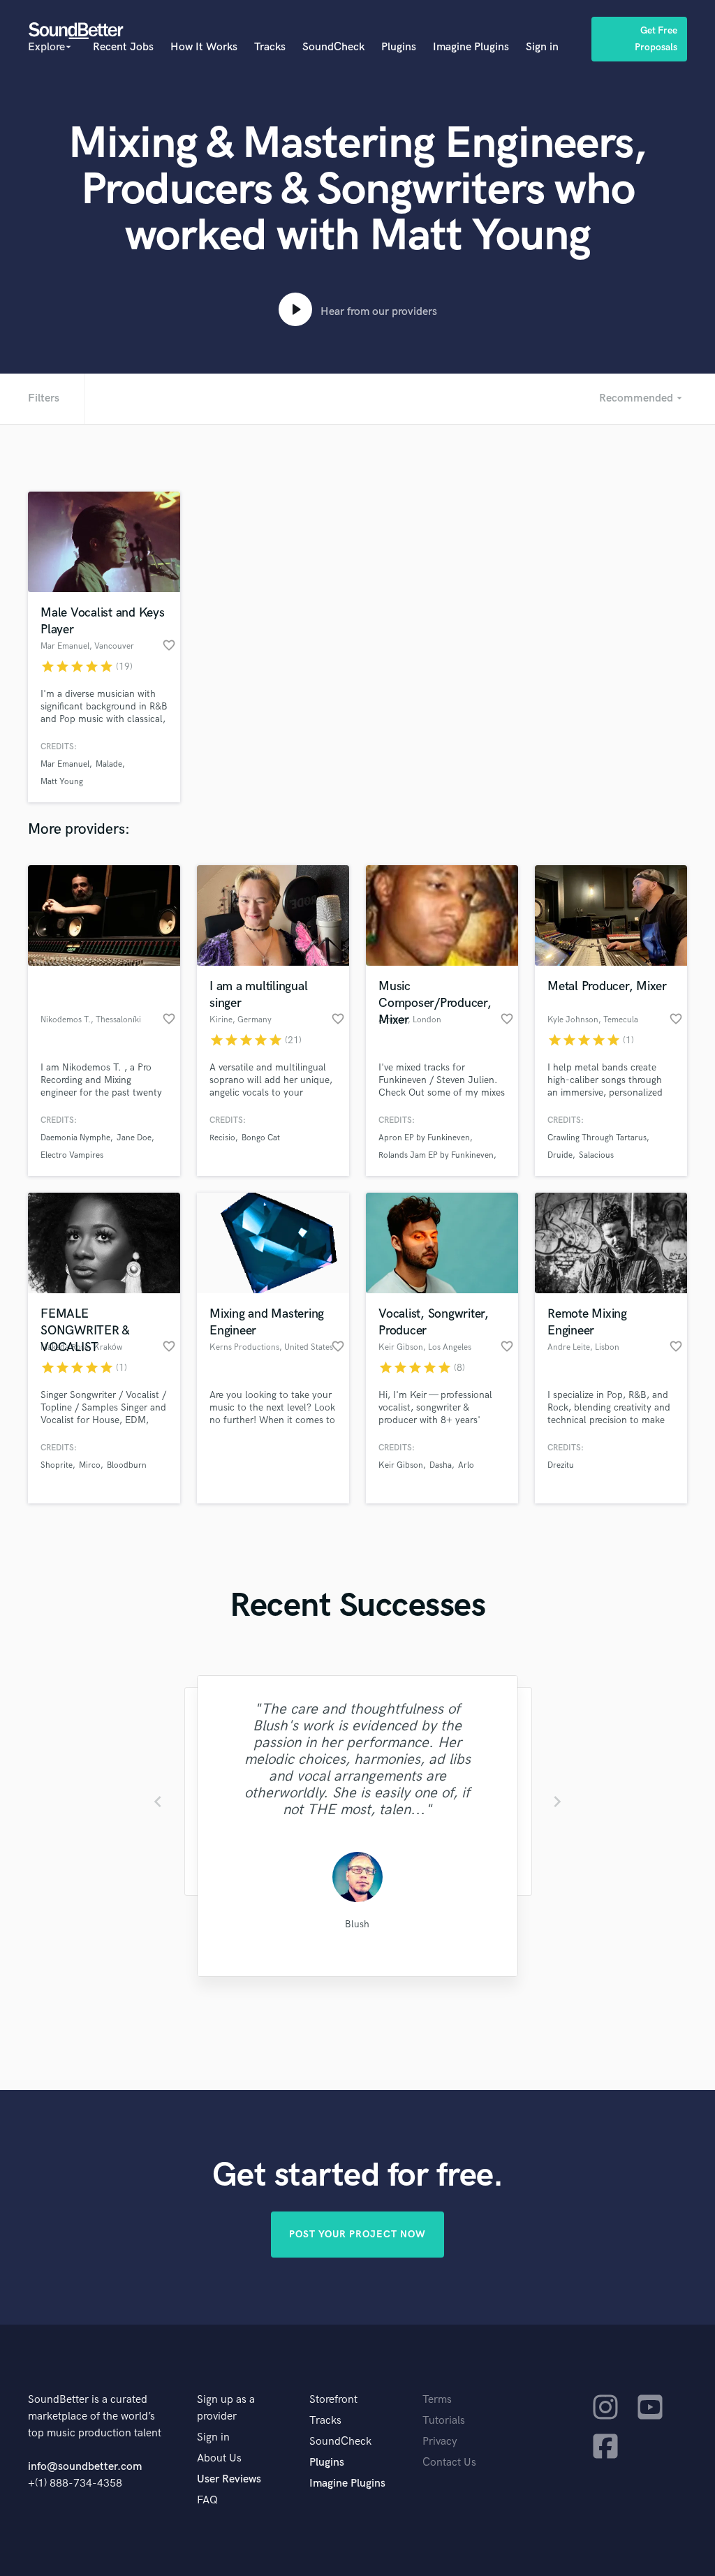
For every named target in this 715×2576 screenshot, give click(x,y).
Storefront (333, 2400)
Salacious (596, 1155)
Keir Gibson (401, 1465)
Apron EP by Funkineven (424, 1138)
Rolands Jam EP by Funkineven (436, 1155)
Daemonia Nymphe (75, 1138)
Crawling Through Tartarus (597, 1138)
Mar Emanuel (65, 764)
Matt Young (62, 782)
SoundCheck (333, 47)
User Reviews (229, 2479)
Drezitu (561, 1465)
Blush (357, 1924)
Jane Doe (134, 1138)
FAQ (207, 2500)
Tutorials (444, 2421)
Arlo (466, 1465)
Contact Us (449, 2463)
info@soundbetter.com (85, 2467)
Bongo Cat (261, 1138)
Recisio (222, 1138)
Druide (560, 1155)
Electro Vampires (72, 1155)
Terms (437, 2400)
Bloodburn (127, 1465)
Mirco (90, 1465)
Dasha (441, 1465)
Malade (109, 764)
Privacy (440, 2442)
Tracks (270, 47)
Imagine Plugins (471, 47)
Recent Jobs (123, 47)
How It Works (204, 47)
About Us (219, 2458)
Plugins (399, 47)
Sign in (542, 47)
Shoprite (57, 1465)
